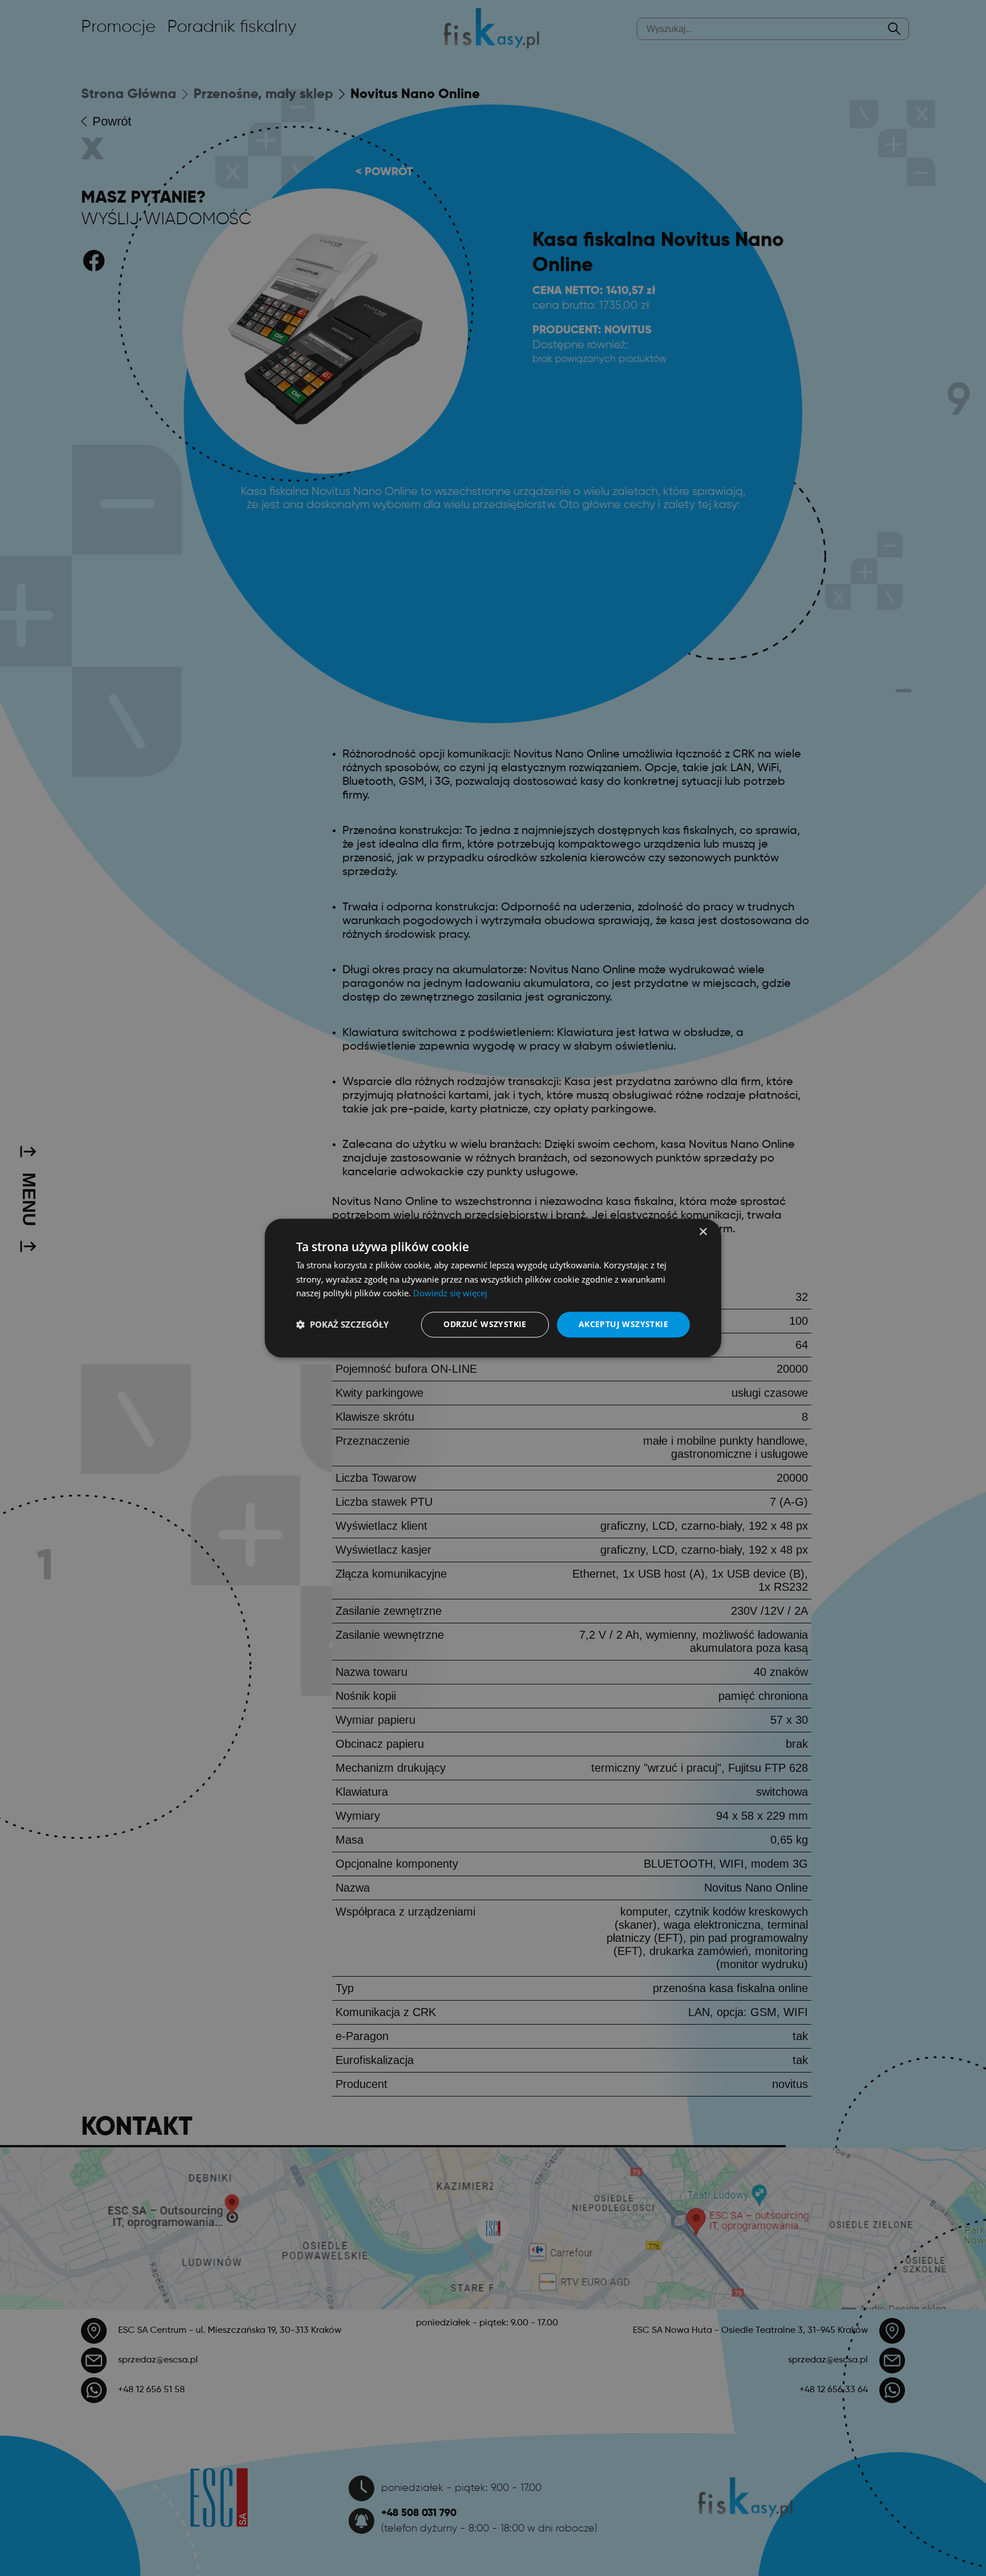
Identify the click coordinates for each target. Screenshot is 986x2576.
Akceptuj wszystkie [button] (623, 1324)
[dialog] (493, 1288)
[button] (342, 1325)
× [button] (703, 1232)
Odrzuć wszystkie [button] (485, 1324)
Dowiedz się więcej (450, 1293)
